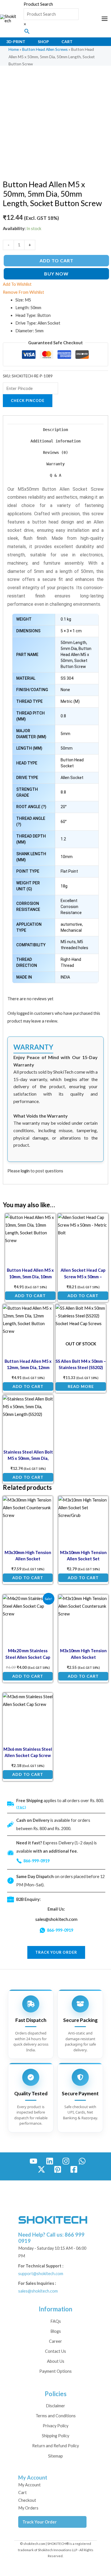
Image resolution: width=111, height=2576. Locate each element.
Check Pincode (28, 401)
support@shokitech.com (41, 2274)
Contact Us (55, 2351)
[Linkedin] (50, 2161)
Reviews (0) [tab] (55, 452)
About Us (56, 2361)
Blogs (56, 2331)
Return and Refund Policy (55, 2446)
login (25, 1171)
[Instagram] (66, 2161)
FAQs (56, 2321)
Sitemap (55, 2456)
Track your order (56, 1952)
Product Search (38, 4)
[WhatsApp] (82, 2161)
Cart (67, 42)
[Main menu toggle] (105, 19)
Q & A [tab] (55, 475)
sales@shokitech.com (56, 1919)
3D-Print (16, 42)
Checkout (27, 2500)
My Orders (28, 2508)
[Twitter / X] (41, 2169)
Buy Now (56, 274)
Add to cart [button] (30, 1296)
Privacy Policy (55, 2426)
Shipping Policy (55, 2436)
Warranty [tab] (55, 464)
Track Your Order (40, 2522)
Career (55, 2341)
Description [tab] (55, 430)
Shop (43, 42)
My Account (29, 2485)
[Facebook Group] (74, 2169)
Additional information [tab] (55, 441)
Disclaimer (55, 2406)
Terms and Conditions (56, 2416)
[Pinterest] (58, 2169)
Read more (81, 1386)
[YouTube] (33, 2161)
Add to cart (56, 260)
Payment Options (55, 2371)
